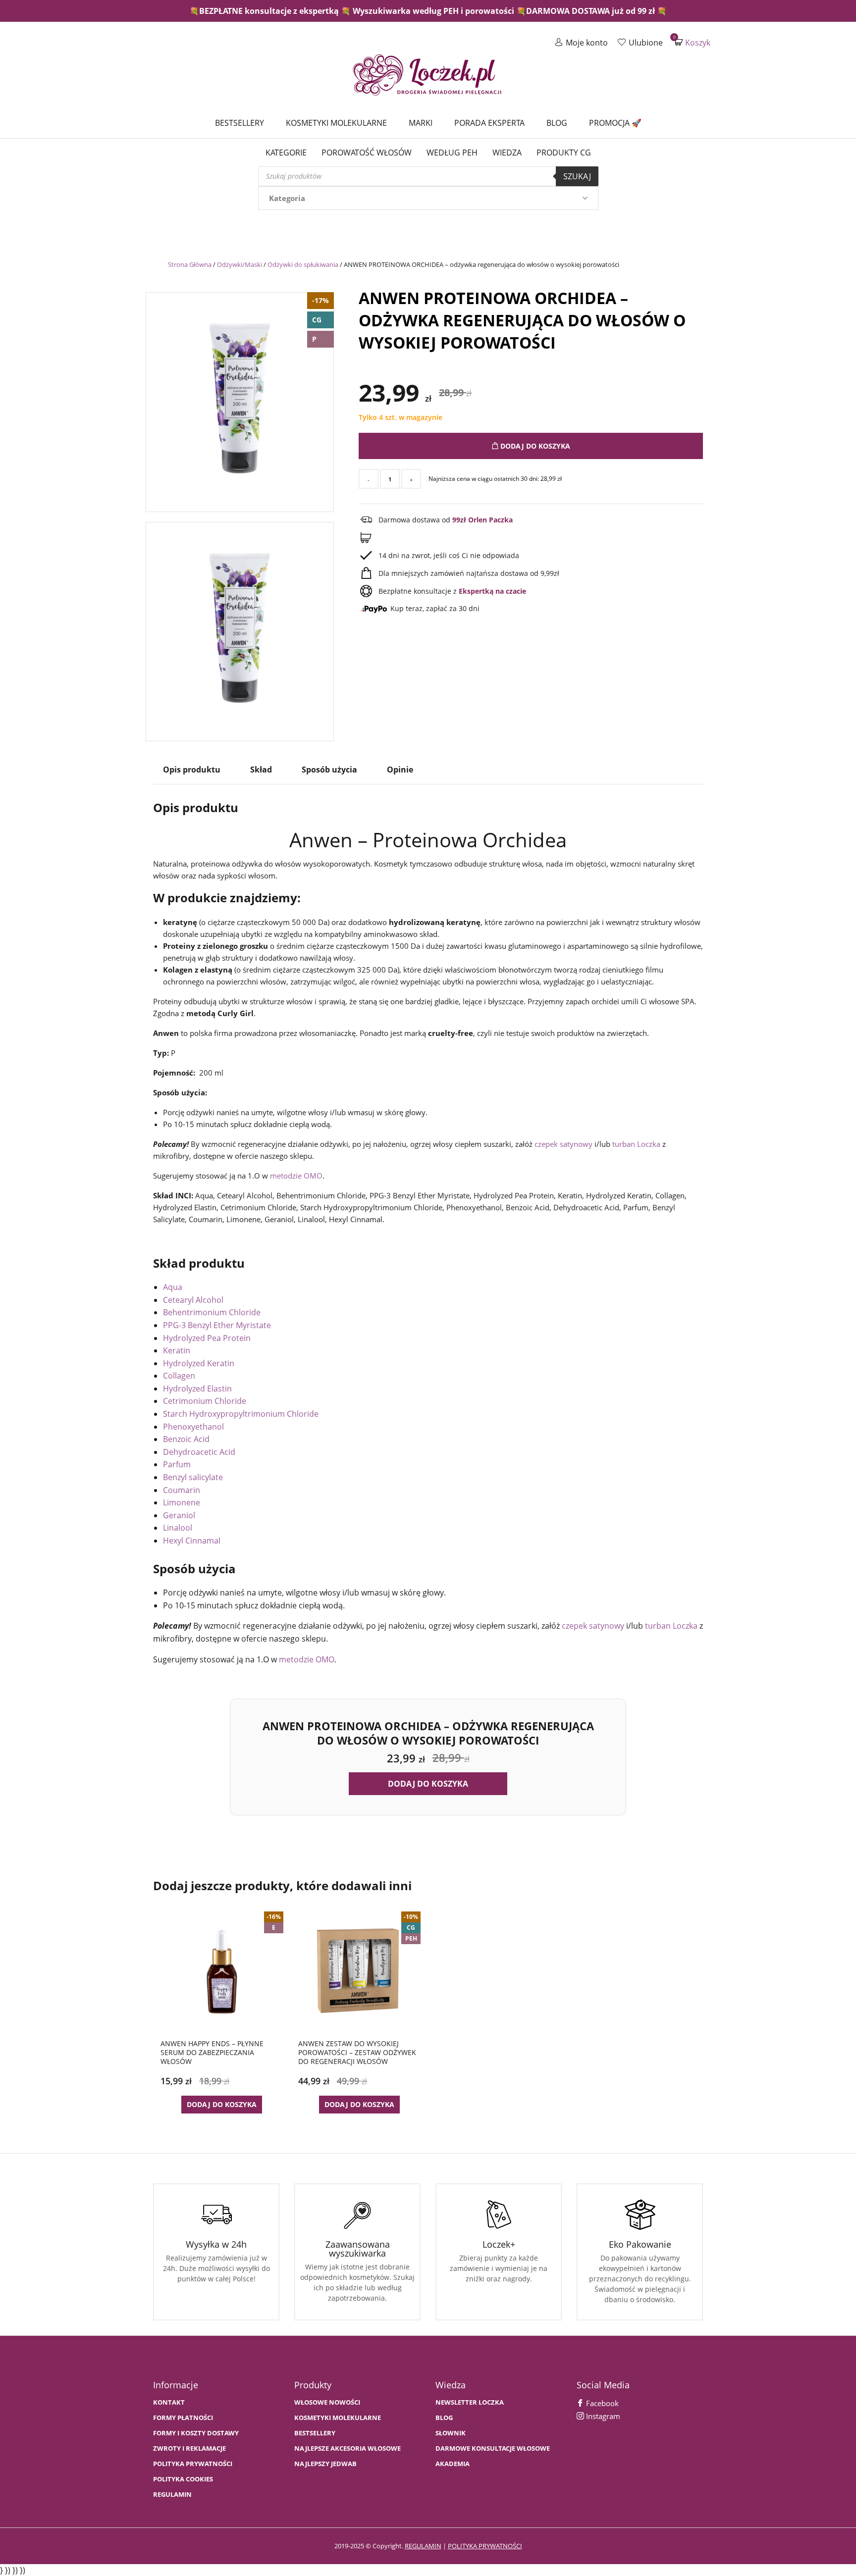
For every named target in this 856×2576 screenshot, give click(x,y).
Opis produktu (192, 770)
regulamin (423, 2546)
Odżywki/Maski (240, 264)
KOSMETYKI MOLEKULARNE (338, 2418)
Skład (261, 770)
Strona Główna (190, 264)
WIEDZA (507, 153)
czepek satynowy (563, 1144)
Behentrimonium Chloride (212, 1312)
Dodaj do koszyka (534, 446)
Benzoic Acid (186, 1439)
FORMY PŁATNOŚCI (183, 2418)
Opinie (400, 770)
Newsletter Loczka (470, 2402)
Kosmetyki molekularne (336, 123)
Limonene (182, 1502)
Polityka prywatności (193, 2464)
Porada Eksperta (489, 123)
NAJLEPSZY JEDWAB (325, 2464)
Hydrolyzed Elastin (197, 1389)
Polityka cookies (183, 2479)
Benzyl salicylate (193, 1477)
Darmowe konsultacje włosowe (493, 2448)
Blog (557, 123)
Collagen (179, 1376)
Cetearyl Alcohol (193, 1300)
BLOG (444, 2418)
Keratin (177, 1350)
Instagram (602, 2416)
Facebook (601, 2403)
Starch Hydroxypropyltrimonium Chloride (241, 1414)
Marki (421, 123)
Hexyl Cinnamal (192, 1541)
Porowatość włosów (367, 153)
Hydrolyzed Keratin (199, 1363)
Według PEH (452, 153)
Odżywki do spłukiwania (303, 264)
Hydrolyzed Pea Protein (207, 1338)
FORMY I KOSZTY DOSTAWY (196, 2433)
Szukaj (577, 176)
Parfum (177, 1464)
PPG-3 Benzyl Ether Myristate (217, 1325)
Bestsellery (240, 123)
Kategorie (286, 153)
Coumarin (182, 1490)
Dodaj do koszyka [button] (428, 1784)
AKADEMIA (453, 2464)
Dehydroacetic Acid (199, 1452)
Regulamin (172, 2495)
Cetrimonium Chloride (205, 1401)
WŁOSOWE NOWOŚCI (327, 2402)
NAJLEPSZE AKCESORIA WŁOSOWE (348, 2448)
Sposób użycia (329, 770)
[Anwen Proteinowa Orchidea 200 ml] (240, 399)
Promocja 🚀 (615, 123)
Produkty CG (564, 153)
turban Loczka (636, 1144)
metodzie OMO (296, 1176)
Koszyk (693, 42)
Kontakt (169, 2402)
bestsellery (315, 2433)
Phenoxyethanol (193, 1427)
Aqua (173, 1287)
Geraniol (179, 1515)
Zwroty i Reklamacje (189, 2448)
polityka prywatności (485, 2546)
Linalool (178, 1528)
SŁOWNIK (451, 2433)
